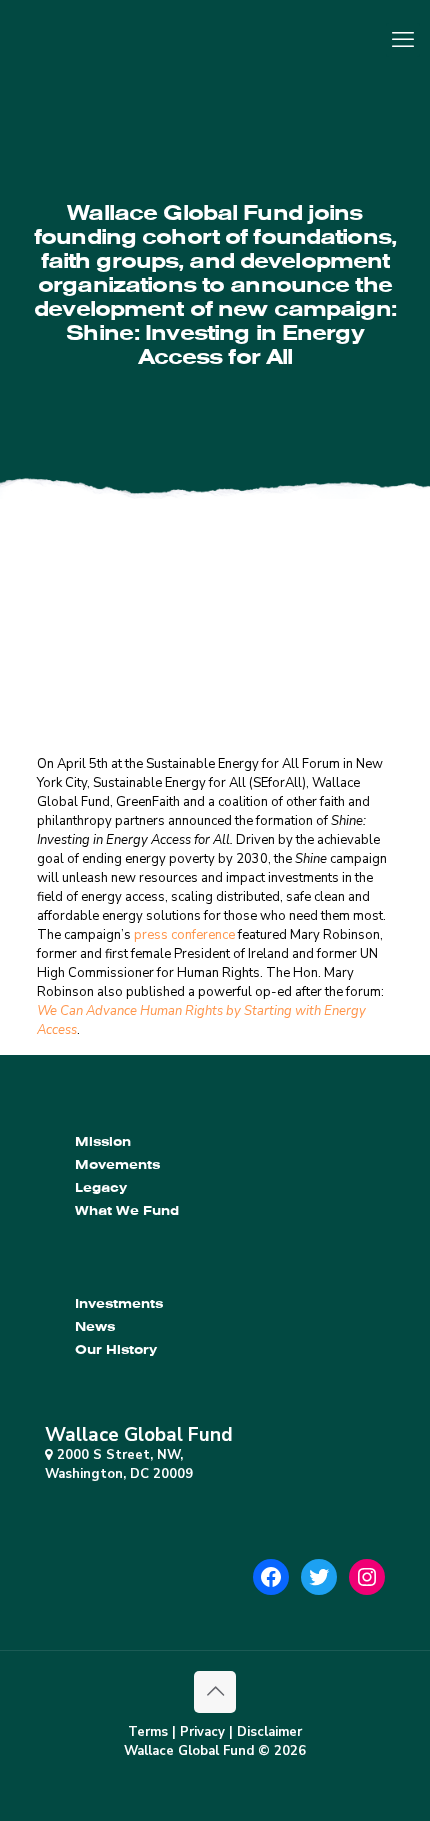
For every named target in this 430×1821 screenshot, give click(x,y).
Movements (117, 1164)
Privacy (202, 1732)
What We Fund (127, 1210)
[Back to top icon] (215, 1692)
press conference (184, 935)
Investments (119, 1303)
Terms (148, 1732)
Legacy (101, 1187)
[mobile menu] (403, 40)
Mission (103, 1141)
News (95, 1326)
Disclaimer (269, 1732)
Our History (116, 1349)
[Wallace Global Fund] (215, 55)
